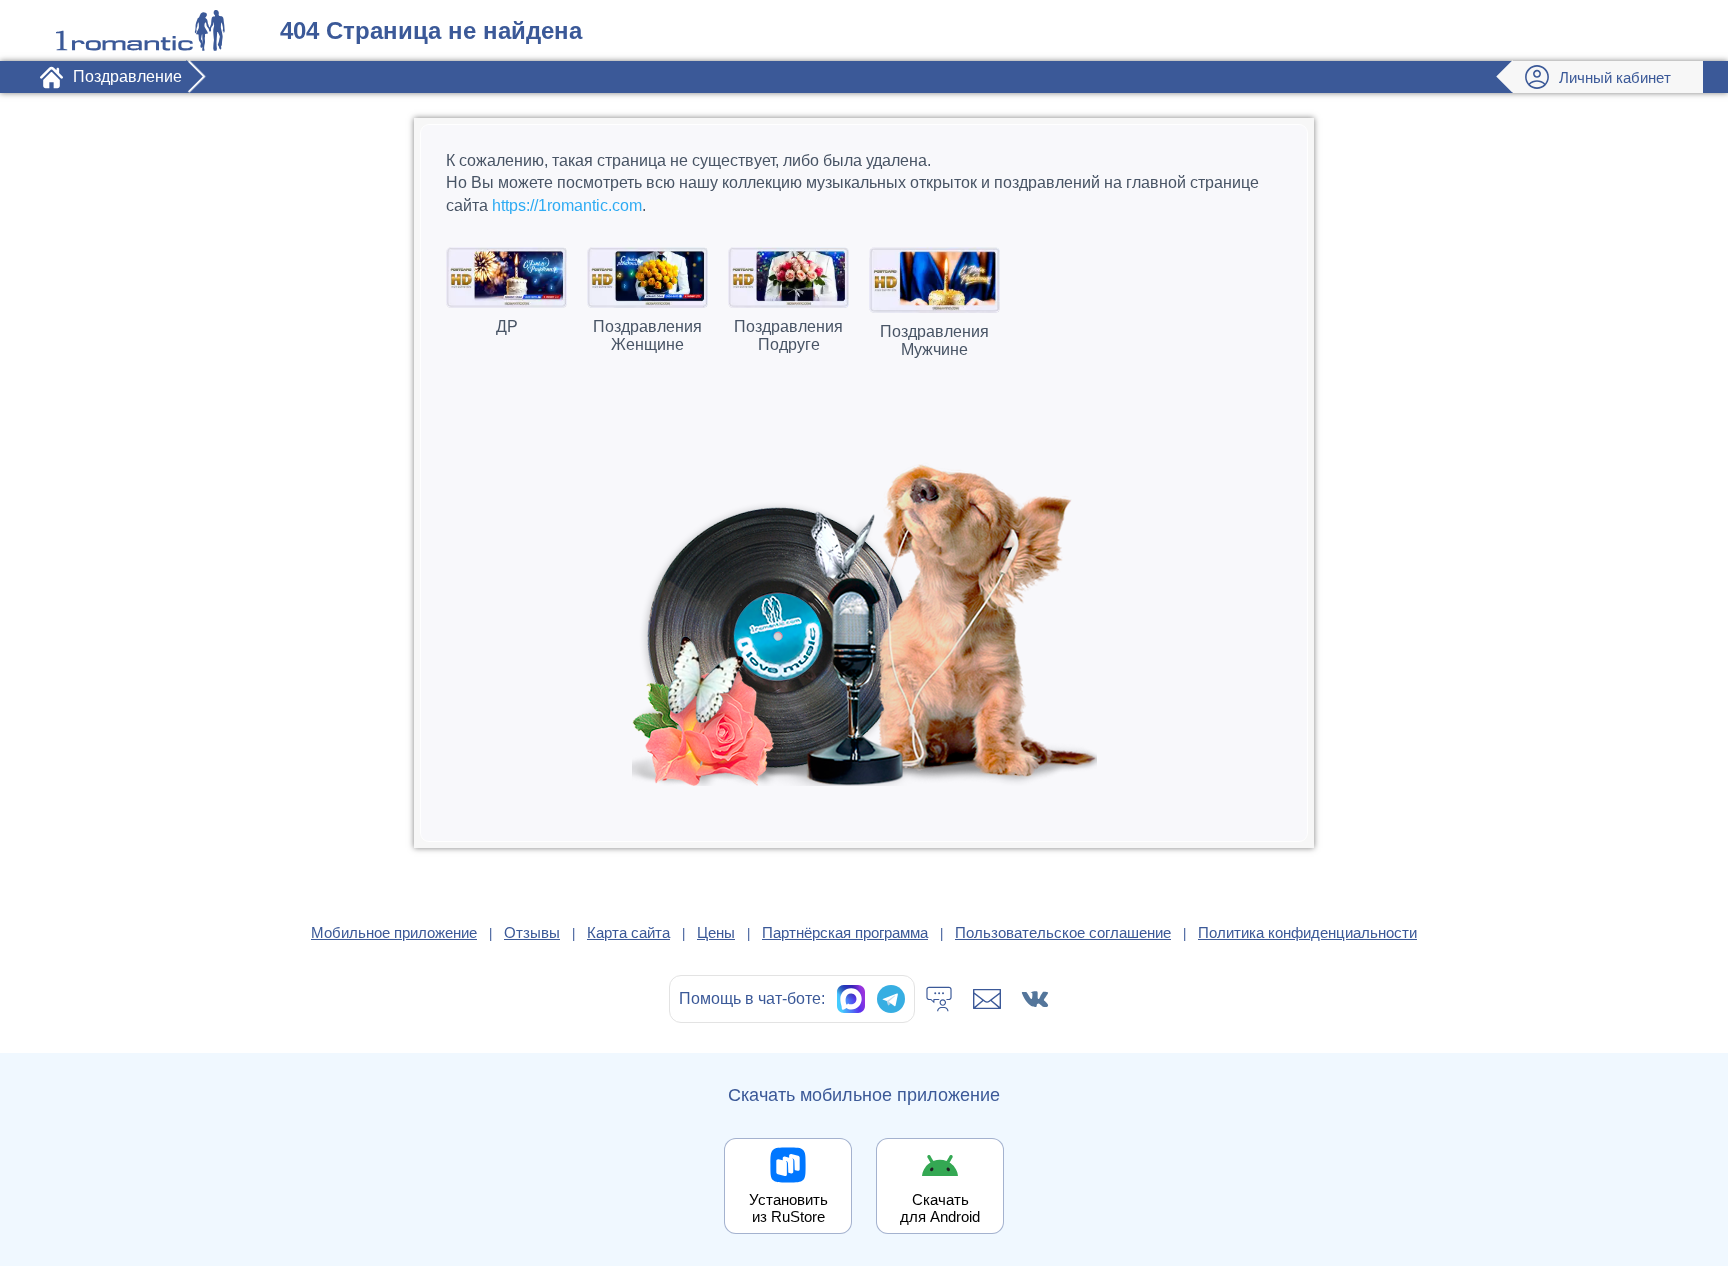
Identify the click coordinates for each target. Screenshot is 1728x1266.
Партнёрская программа (845, 932)
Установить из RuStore (788, 1208)
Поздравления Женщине (647, 335)
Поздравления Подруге (788, 335)
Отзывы (532, 932)
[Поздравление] (140, 30)
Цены (716, 932)
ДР (507, 326)
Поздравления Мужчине (934, 340)
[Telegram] (891, 999)
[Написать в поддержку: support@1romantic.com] (987, 999)
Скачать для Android (940, 1208)
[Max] (851, 999)
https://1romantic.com (567, 205)
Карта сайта (628, 932)
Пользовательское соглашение (1063, 932)
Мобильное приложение (394, 932)
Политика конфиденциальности (1307, 932)
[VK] (1035, 999)
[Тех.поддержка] (939, 999)
